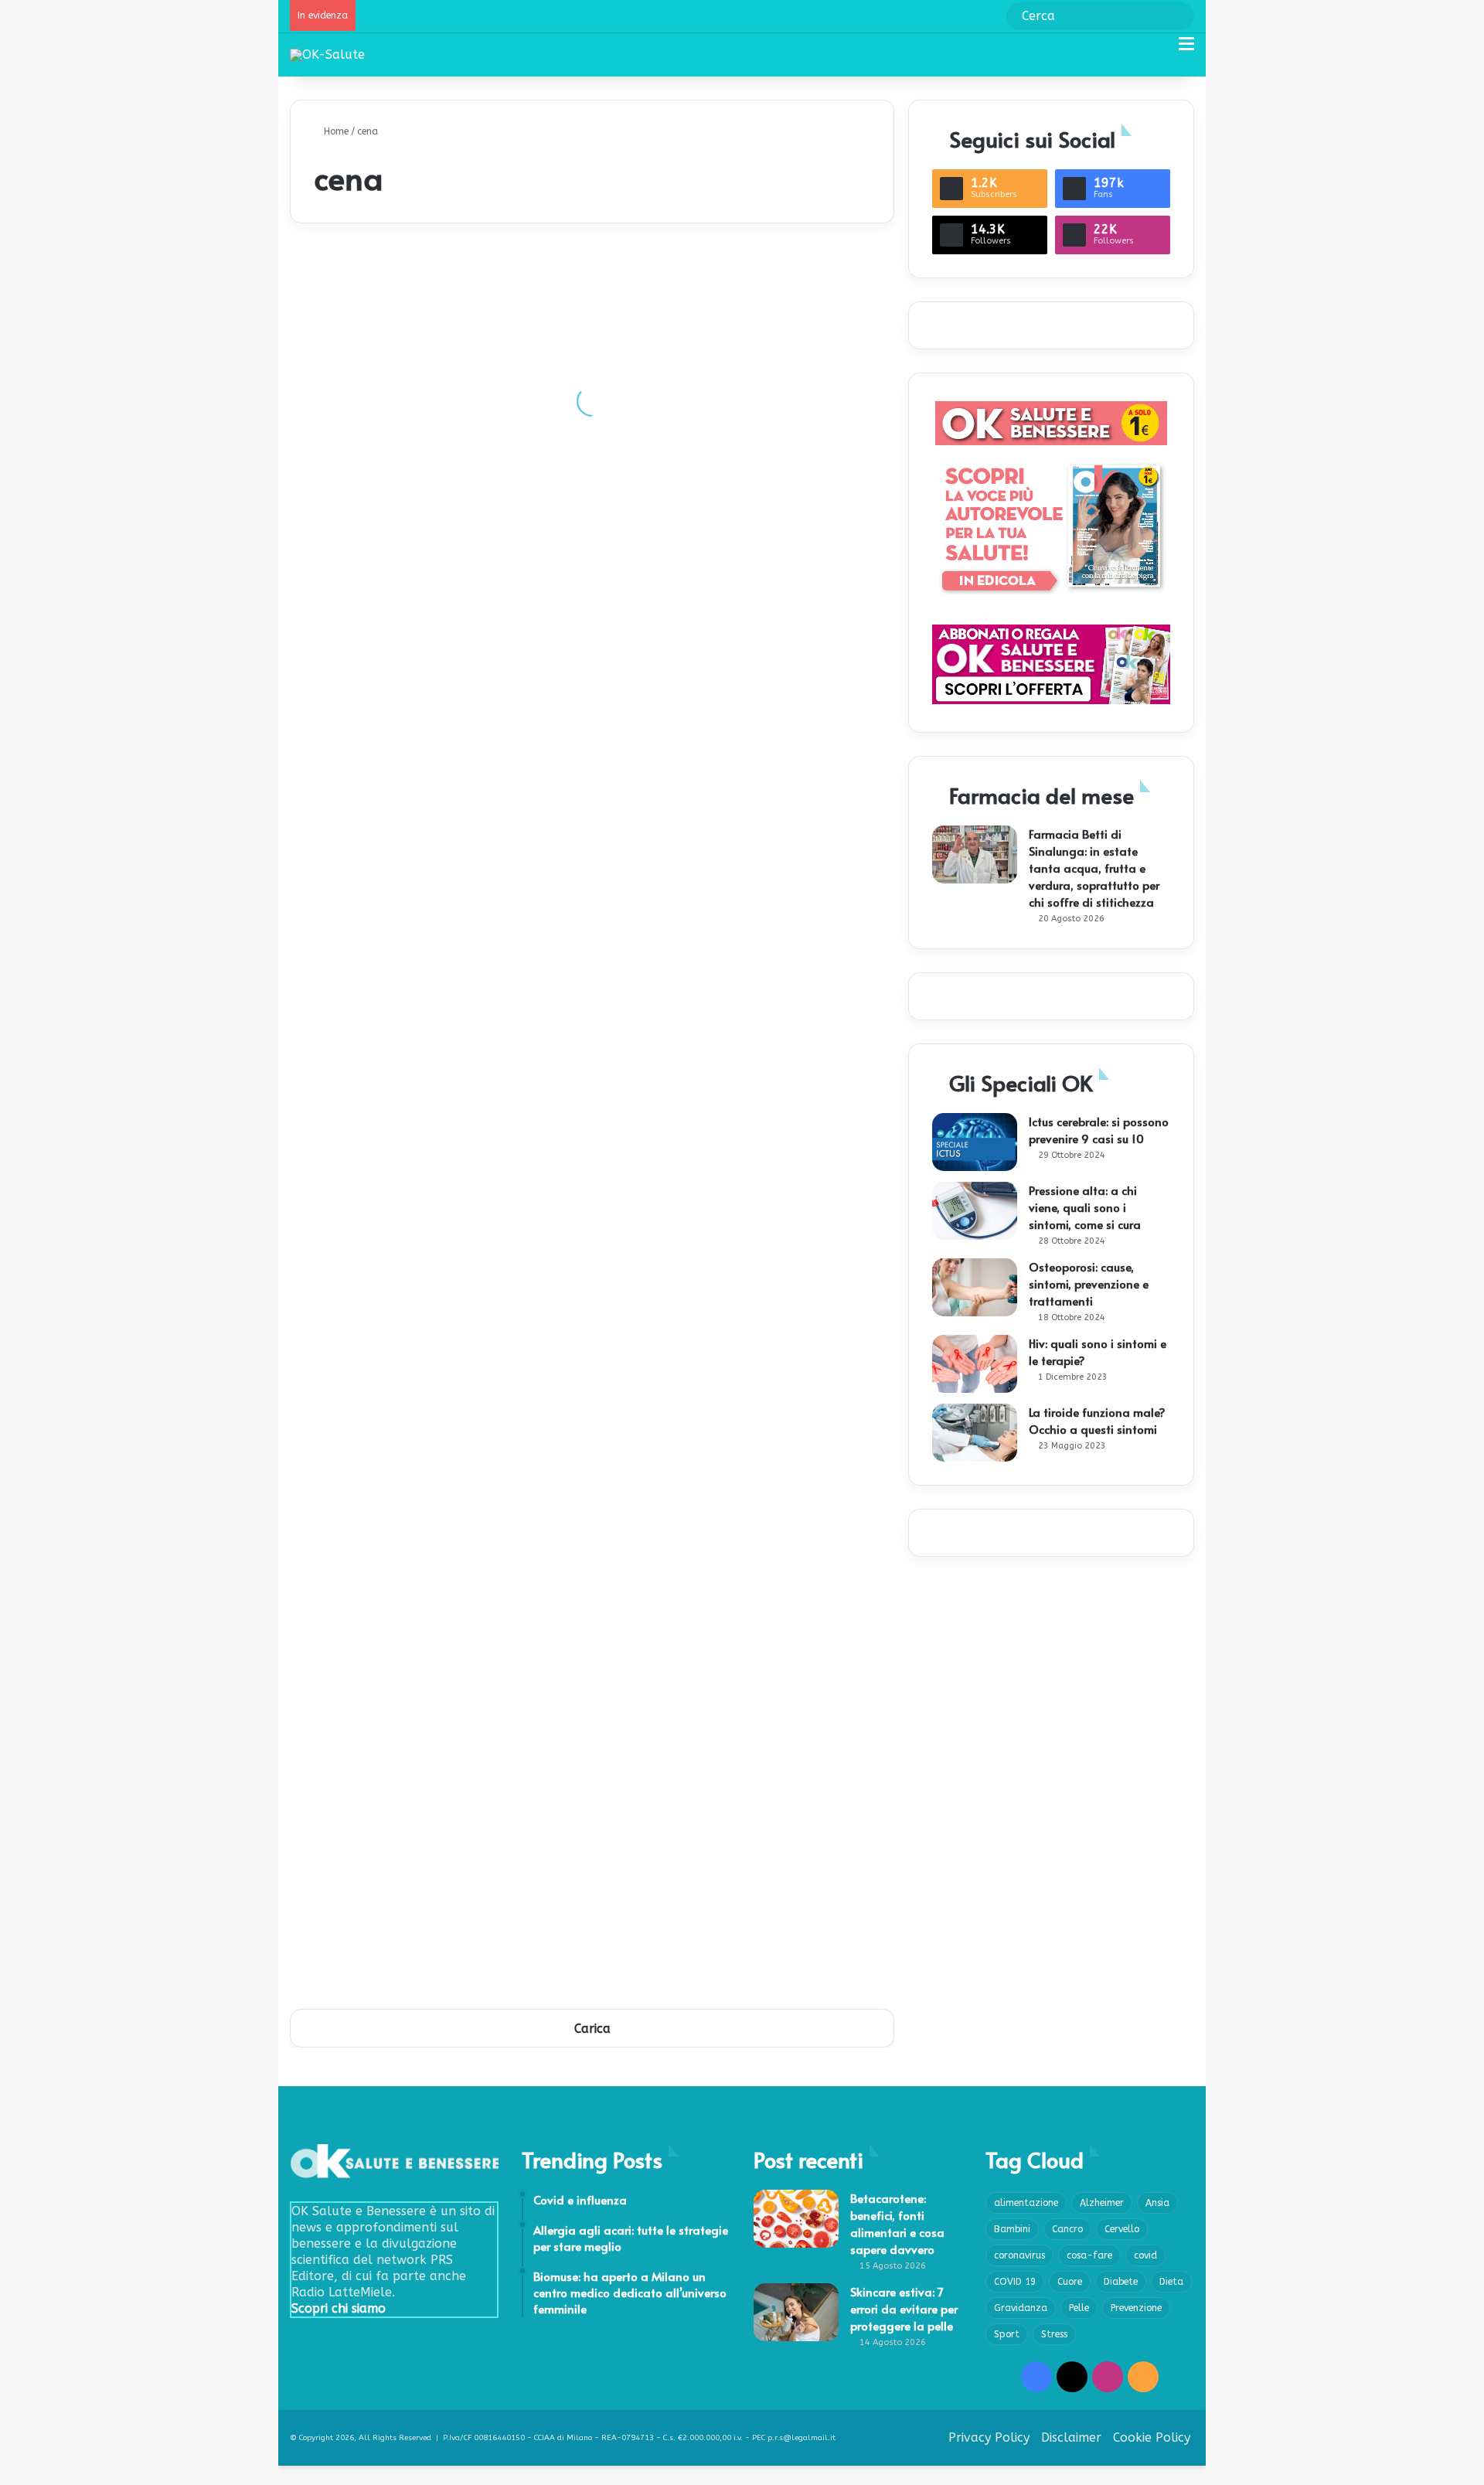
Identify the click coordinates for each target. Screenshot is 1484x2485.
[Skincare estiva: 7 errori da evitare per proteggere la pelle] (796, 2312)
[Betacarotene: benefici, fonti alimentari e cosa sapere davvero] (796, 2219)
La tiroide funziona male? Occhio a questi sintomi (1097, 1420)
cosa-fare (1089, 2255)
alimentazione (1026, 2203)
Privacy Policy (989, 2437)
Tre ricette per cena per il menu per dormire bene (439, 912)
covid (1145, 2255)
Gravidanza (1021, 2308)
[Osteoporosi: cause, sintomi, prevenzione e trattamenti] (975, 1287)
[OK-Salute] (327, 54)
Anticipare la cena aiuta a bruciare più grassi (733, 1608)
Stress (1054, 2334)
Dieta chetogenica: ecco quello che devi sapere (737, 565)
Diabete (1121, 2282)
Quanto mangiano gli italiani (692, 1840)
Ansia (1157, 2203)
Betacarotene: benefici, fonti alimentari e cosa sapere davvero (897, 2223)
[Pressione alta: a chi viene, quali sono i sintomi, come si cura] (975, 1211)
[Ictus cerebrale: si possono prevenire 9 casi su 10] (975, 1142)
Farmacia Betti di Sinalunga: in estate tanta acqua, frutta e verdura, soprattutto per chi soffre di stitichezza (1094, 868)
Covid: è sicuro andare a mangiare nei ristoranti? (438, 449)
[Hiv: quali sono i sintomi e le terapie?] (975, 1364)
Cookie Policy (1152, 2437)
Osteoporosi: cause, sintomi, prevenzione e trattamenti (1089, 1283)
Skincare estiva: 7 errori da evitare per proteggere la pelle (904, 2308)
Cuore (1070, 2282)
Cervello (1122, 2229)
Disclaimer (1071, 2437)
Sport (1007, 2334)
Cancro (1067, 2229)
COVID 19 (1015, 2282)
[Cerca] (1159, 50)
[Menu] (1186, 50)
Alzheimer (1102, 2203)
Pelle (1079, 2308)
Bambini (1012, 2229)
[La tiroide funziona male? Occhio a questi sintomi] (975, 1433)
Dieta (1171, 2282)
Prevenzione (1136, 2308)
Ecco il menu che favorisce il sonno (401, 1492)
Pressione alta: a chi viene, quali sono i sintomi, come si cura (1085, 1207)
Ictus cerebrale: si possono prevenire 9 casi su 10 (1099, 1130)
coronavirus (1019, 2255)
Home (335, 131)
